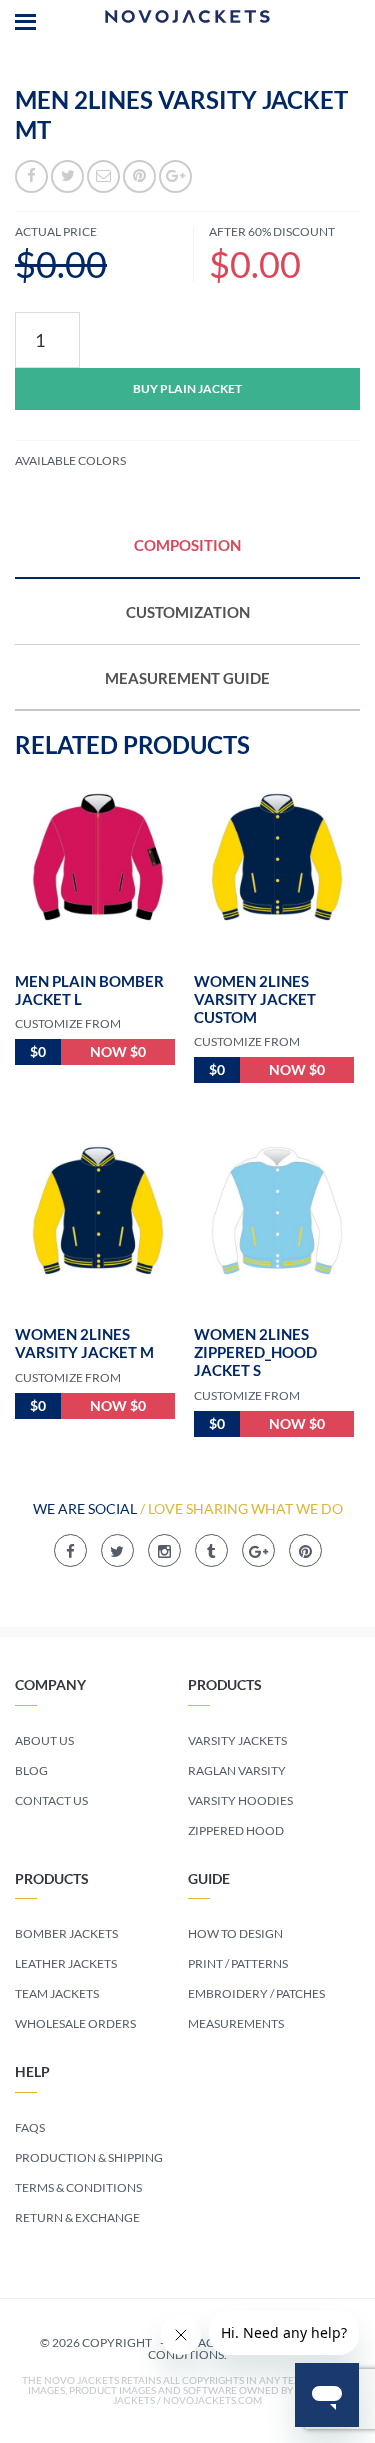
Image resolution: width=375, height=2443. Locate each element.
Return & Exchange (77, 2217)
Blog (31, 1770)
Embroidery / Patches (256, 1993)
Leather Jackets (66, 1963)
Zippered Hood (236, 1830)
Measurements (236, 2023)
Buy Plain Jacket (187, 388)
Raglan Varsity (237, 1770)
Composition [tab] (187, 545)
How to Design (235, 1933)
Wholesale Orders (75, 2023)
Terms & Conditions (78, 2187)
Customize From (68, 1023)
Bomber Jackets (66, 1933)
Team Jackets (57, 1993)
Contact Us (51, 1800)
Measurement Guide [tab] (187, 678)
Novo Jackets (187, 20)
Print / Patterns (238, 1963)
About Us (44, 1740)
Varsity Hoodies (240, 1800)
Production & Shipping (89, 2157)
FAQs (30, 2127)
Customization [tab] (188, 612)
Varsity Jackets (237, 1740)
